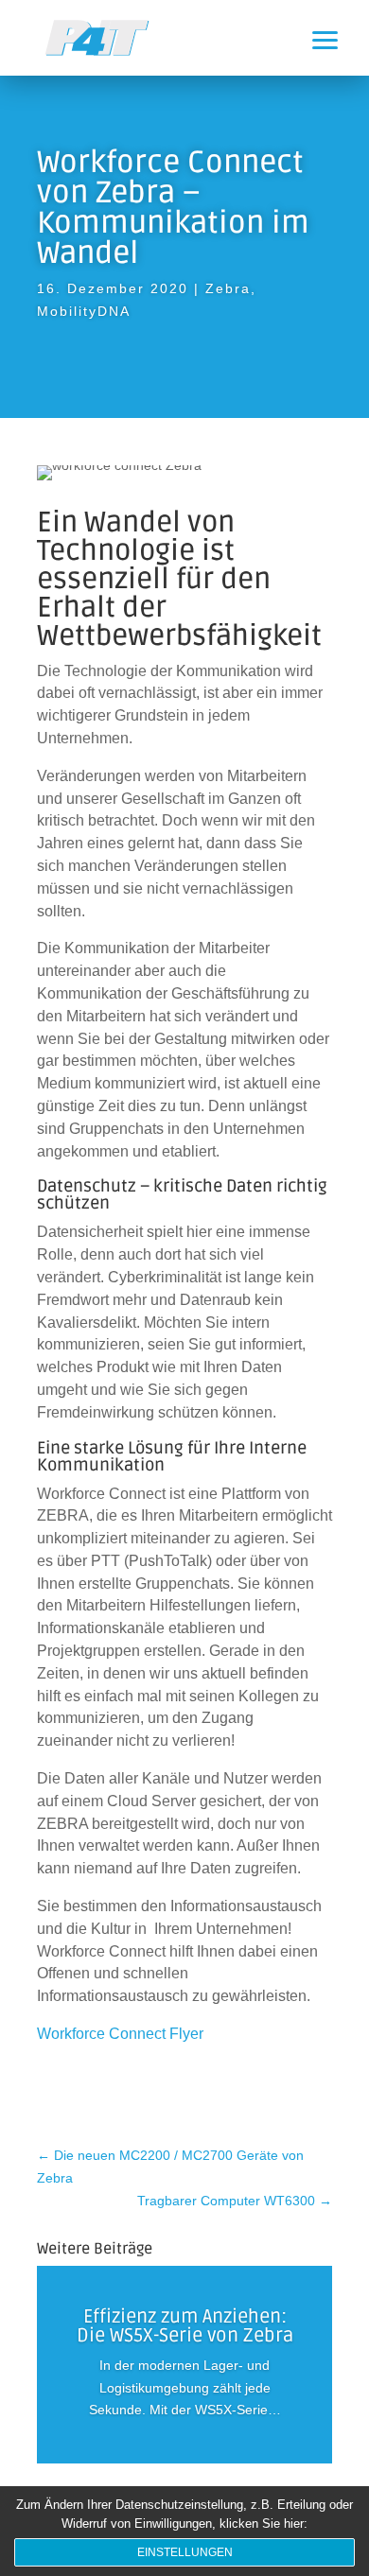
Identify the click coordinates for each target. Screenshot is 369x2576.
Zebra (228, 288)
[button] (341, 28)
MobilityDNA (84, 311)
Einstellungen (185, 2552)
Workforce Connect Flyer (120, 2034)
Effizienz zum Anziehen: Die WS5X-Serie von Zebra (185, 2326)
